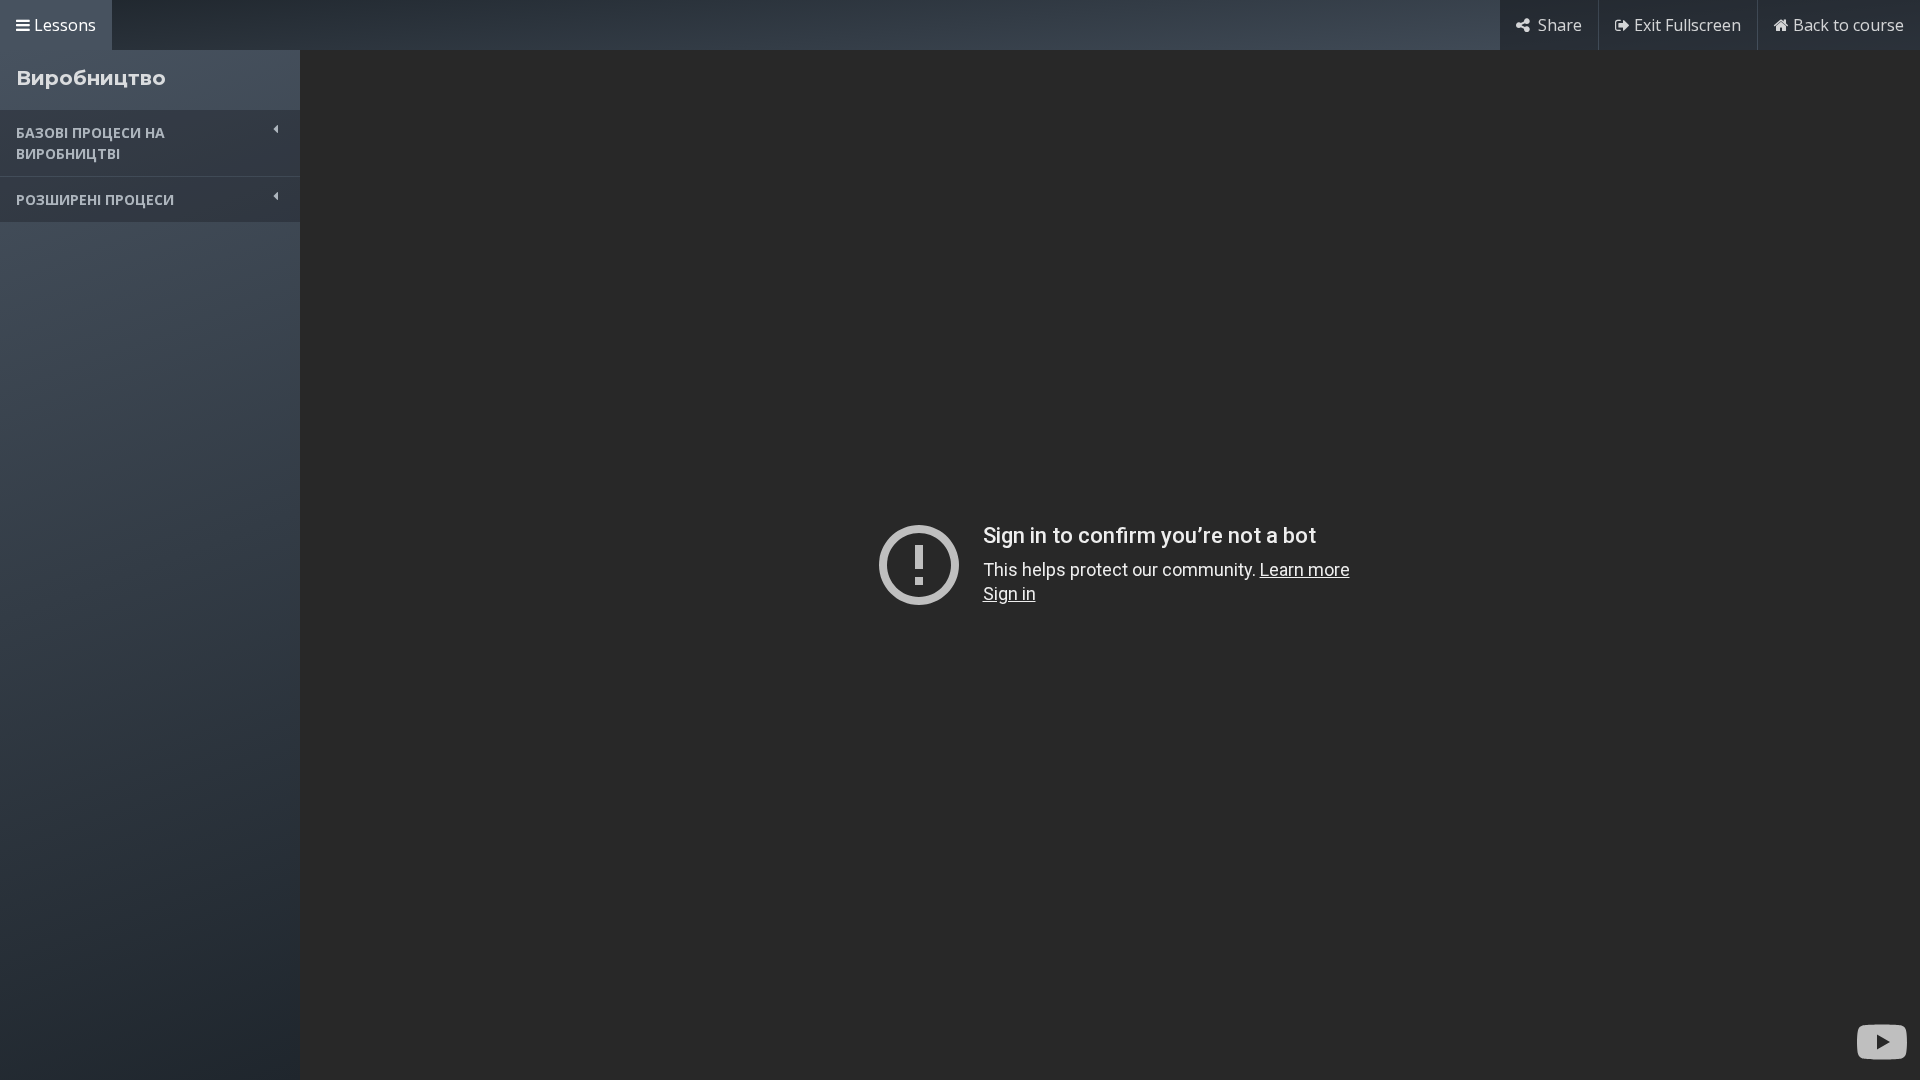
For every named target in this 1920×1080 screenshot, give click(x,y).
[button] (150, 143)
